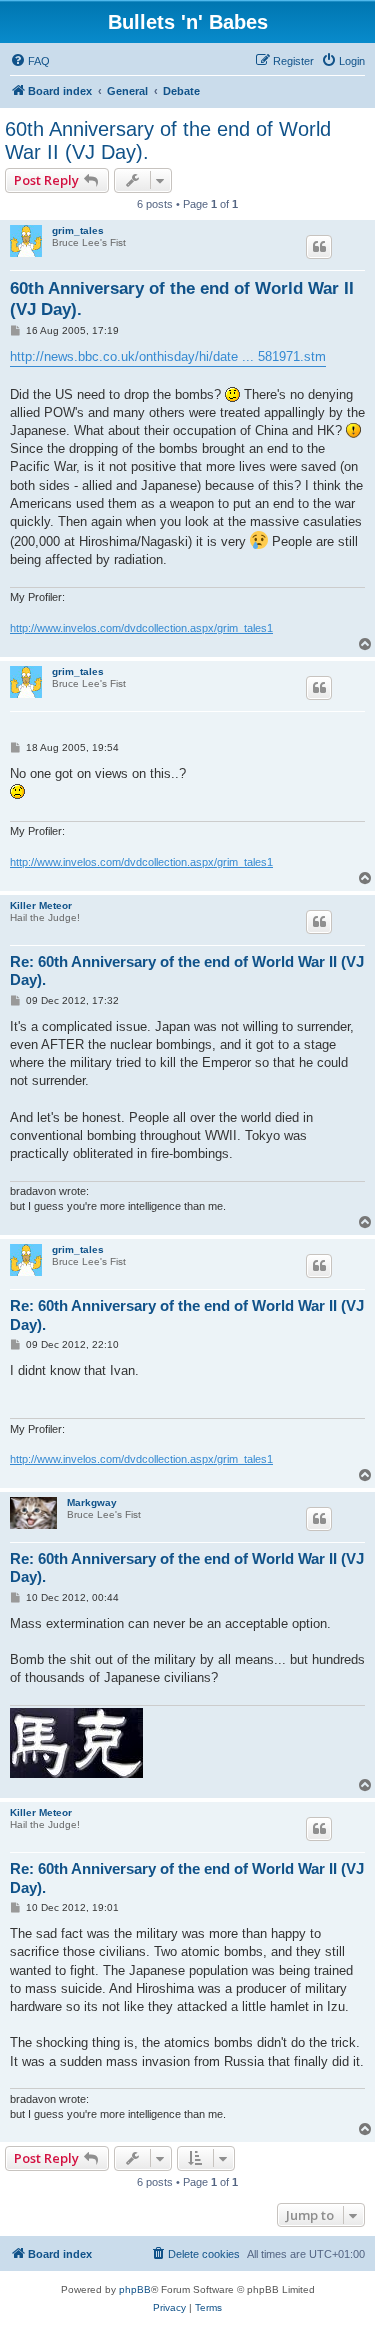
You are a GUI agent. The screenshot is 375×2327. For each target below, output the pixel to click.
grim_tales (78, 230)
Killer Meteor (41, 905)
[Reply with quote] (319, 247)
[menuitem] (30, 61)
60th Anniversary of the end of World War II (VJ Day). (168, 140)
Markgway (92, 1502)
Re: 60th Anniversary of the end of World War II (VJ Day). (187, 971)
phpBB (135, 2289)
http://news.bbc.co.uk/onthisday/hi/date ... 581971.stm (168, 356)
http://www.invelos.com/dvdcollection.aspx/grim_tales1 (141, 628)
